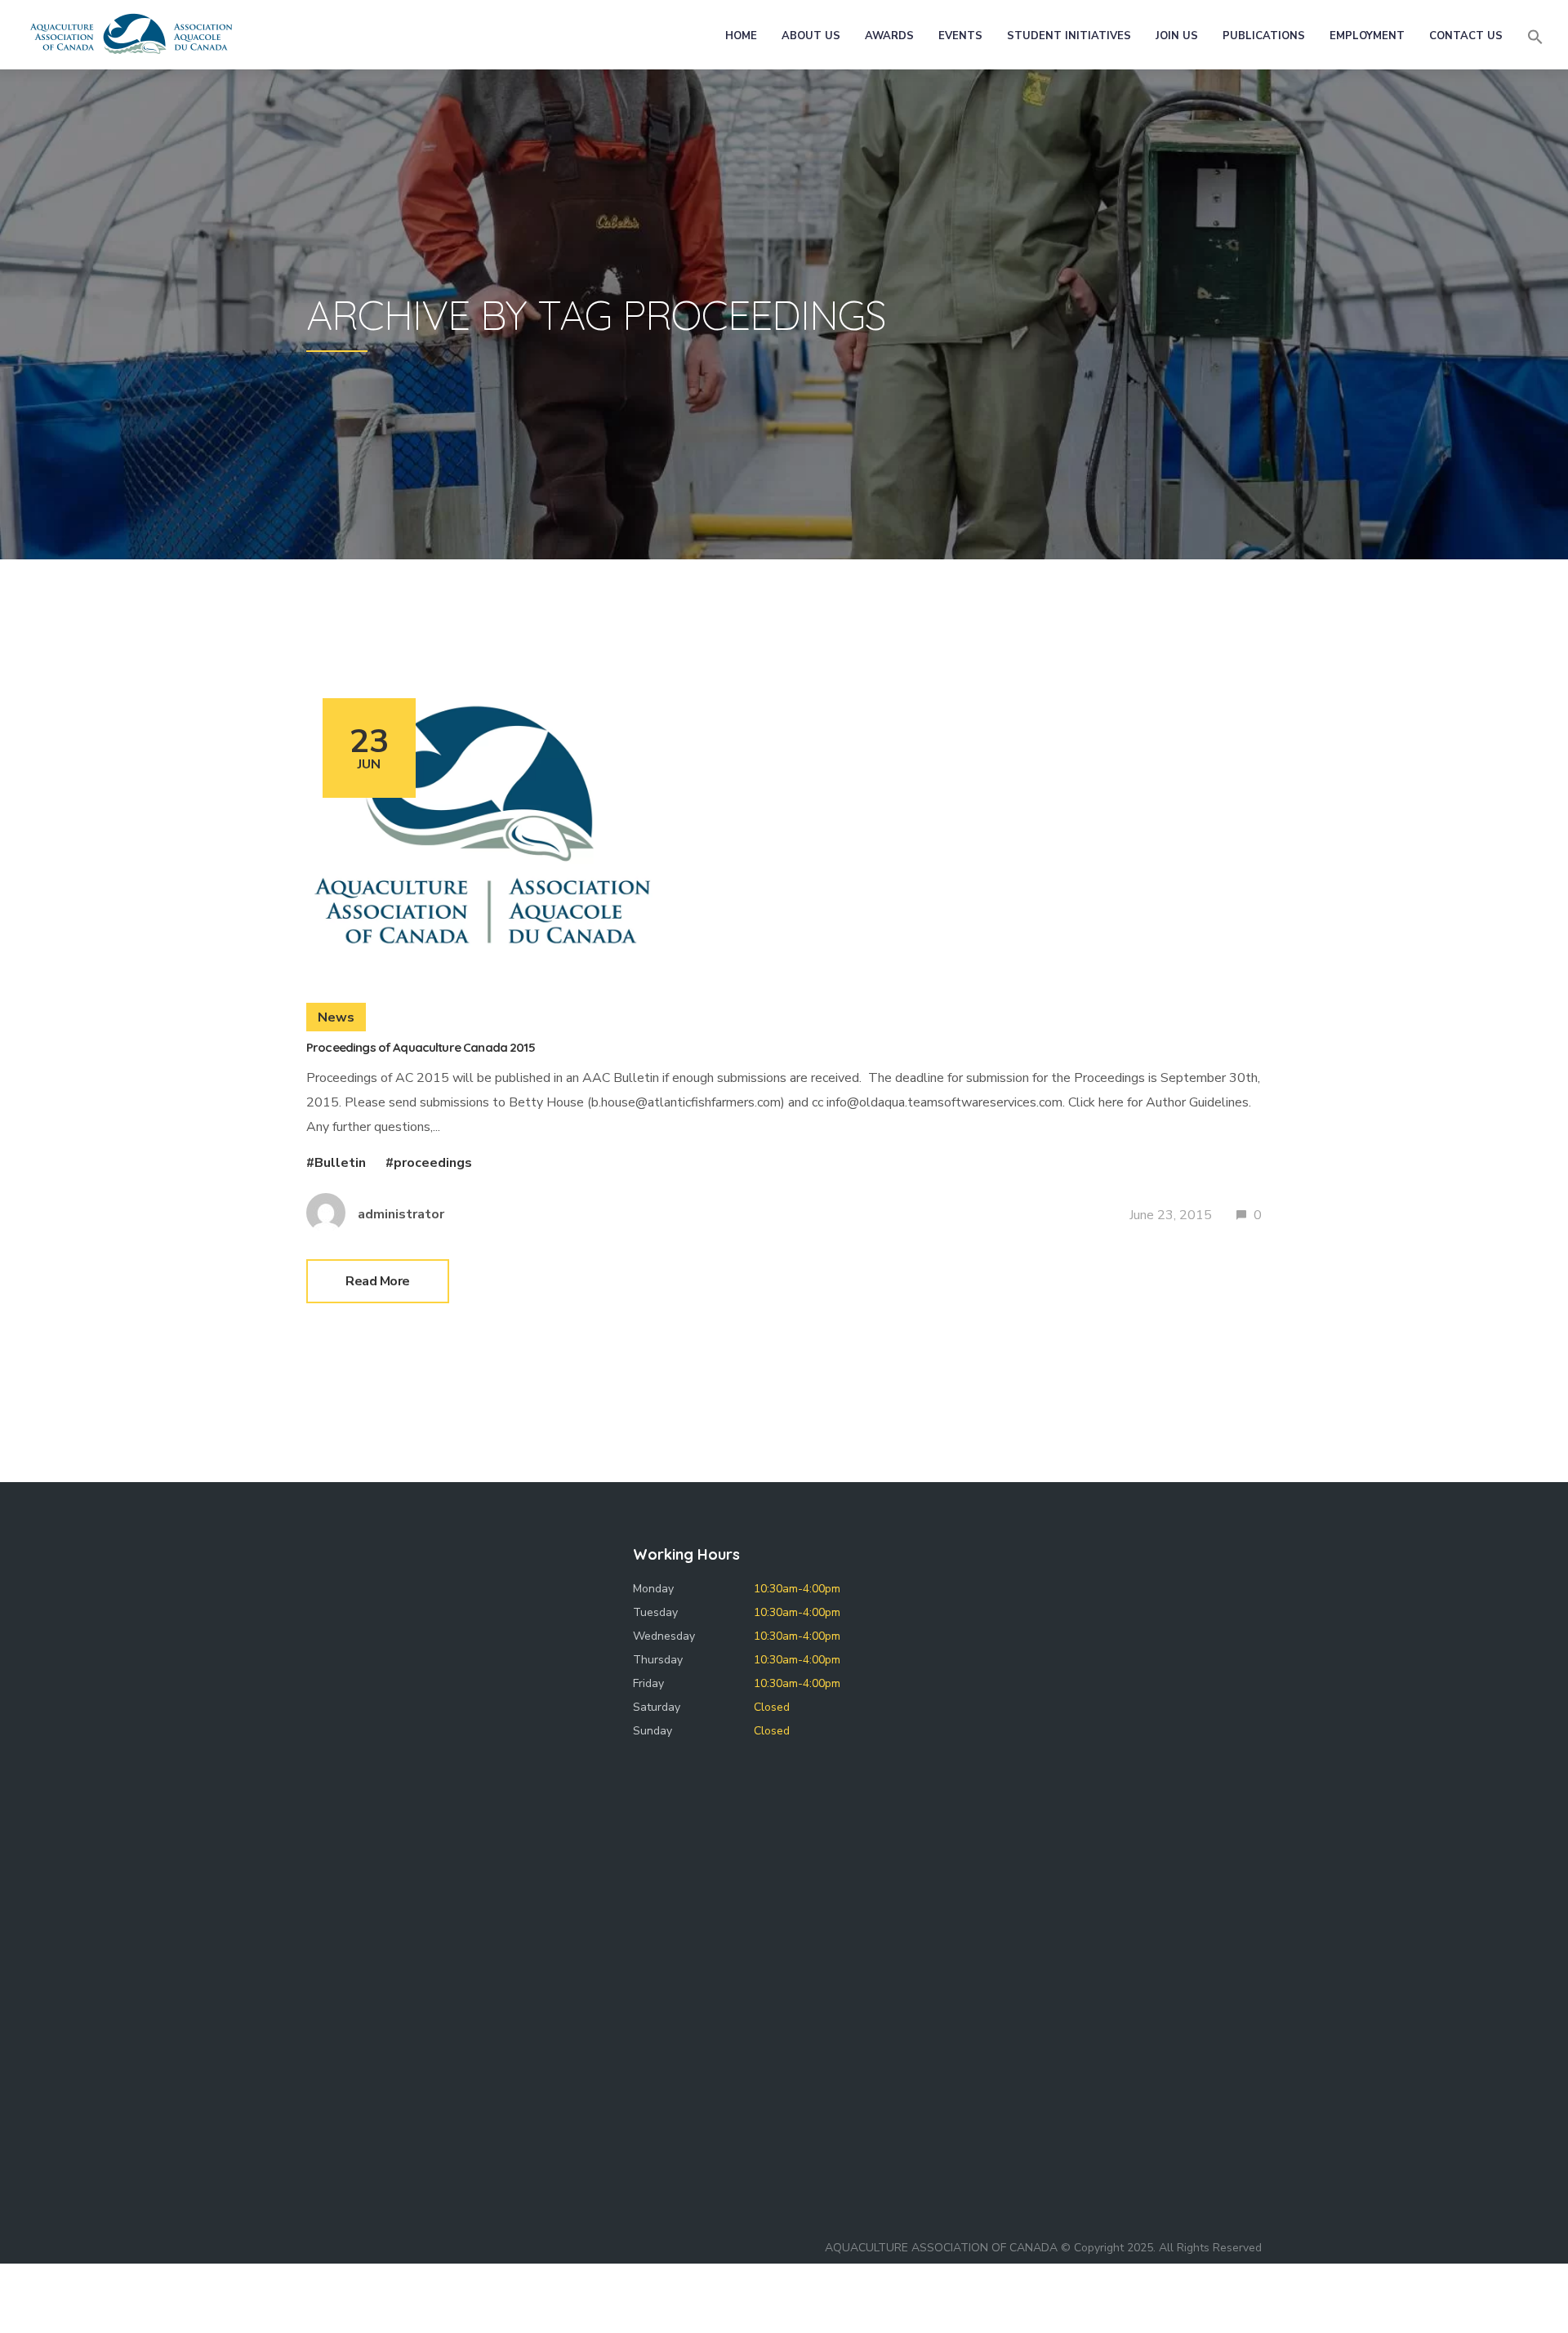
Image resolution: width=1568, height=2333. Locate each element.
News (336, 1017)
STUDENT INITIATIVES (1069, 36)
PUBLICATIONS (1264, 36)
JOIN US (1177, 36)
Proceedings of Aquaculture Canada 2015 (421, 1047)
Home (741, 36)
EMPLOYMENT (1367, 36)
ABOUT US (811, 36)
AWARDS (889, 36)
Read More (378, 1281)
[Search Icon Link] (1535, 37)
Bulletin (340, 1163)
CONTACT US (1466, 36)
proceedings (433, 1163)
